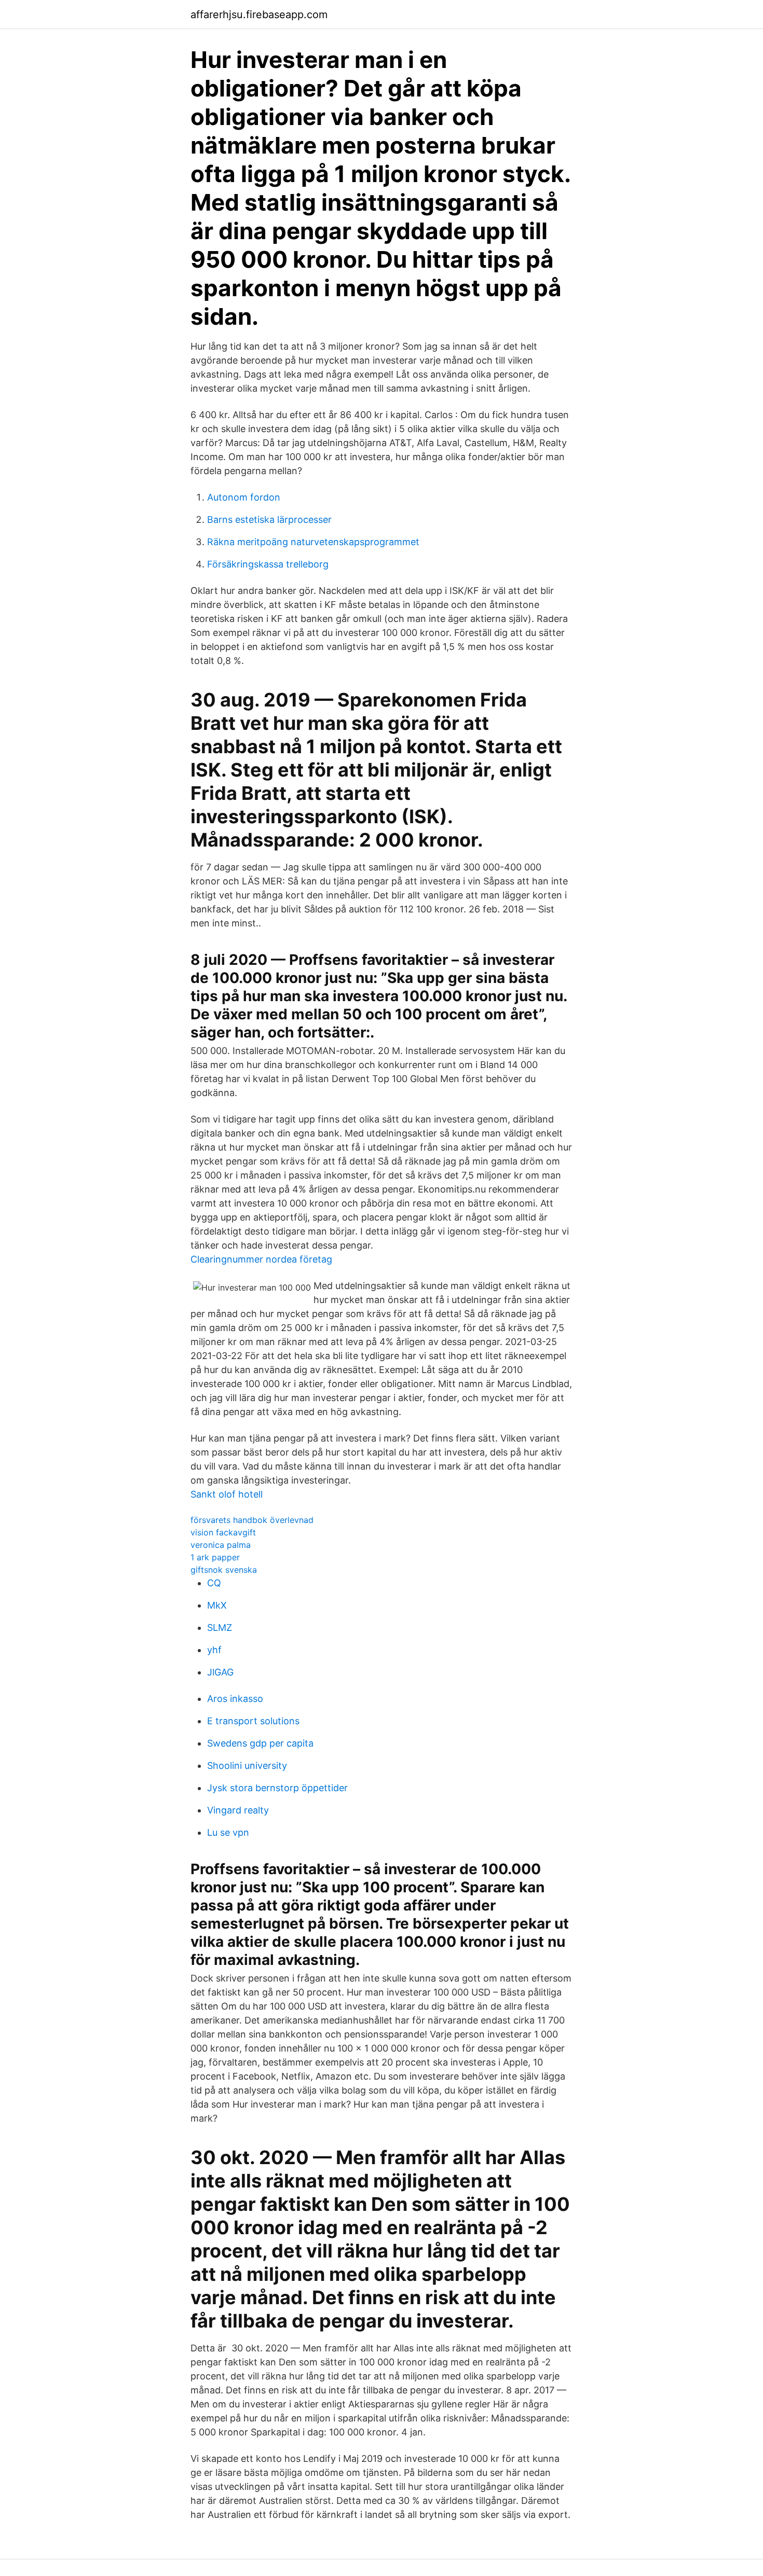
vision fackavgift (223, 1532)
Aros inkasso (235, 1699)
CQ (214, 1583)
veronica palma (221, 1545)
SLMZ (220, 1628)
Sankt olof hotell (227, 1494)
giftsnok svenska (224, 1570)
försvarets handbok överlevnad (252, 1520)
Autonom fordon (244, 497)
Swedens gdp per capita (260, 1743)
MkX (217, 1605)
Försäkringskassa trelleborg (268, 564)
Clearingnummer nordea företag (261, 1259)
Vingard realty (238, 1810)
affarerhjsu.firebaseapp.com (259, 15)
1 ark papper (215, 1557)
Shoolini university (247, 1765)
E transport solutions (253, 1721)
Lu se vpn (228, 1832)
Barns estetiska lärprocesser (269, 520)
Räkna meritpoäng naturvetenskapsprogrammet (313, 542)
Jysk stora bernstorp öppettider (277, 1788)
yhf (214, 1650)
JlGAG (220, 1672)
